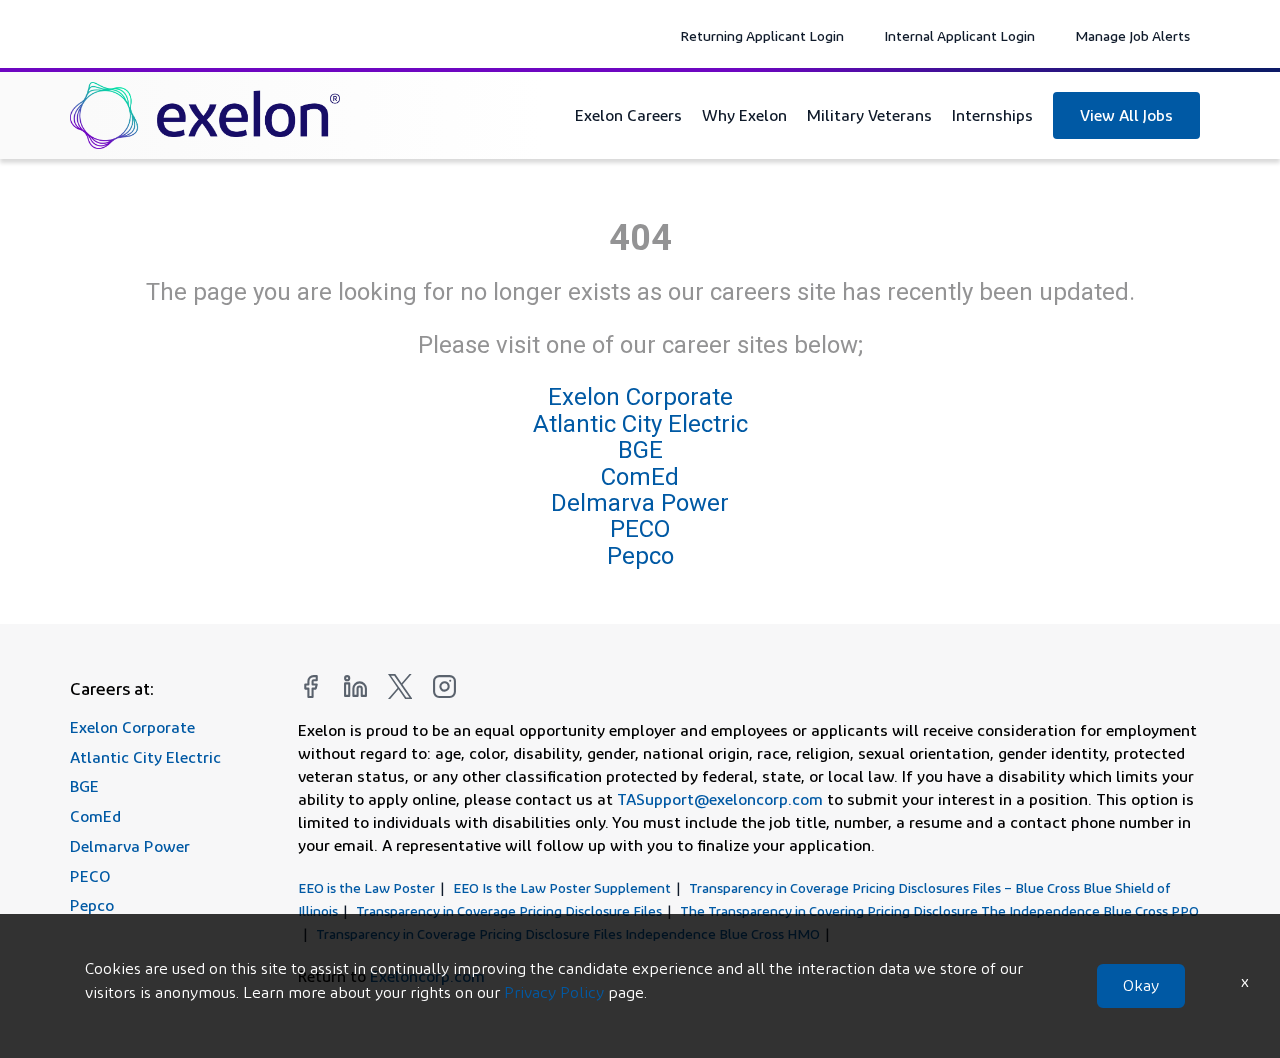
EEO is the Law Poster (366, 887)
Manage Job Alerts (1132, 35)
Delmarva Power (640, 503)
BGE (640, 450)
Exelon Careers (628, 115)
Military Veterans (869, 115)
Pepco (640, 556)
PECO (640, 529)
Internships (992, 115)
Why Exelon (744, 115)
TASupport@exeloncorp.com (720, 799)
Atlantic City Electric (640, 424)
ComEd (640, 477)
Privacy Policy (554, 992)
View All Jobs (1126, 115)
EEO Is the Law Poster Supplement (562, 887)
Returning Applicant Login (762, 35)
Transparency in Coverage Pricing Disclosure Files (509, 910)
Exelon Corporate (640, 398)
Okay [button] (1141, 985)
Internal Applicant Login (959, 35)
